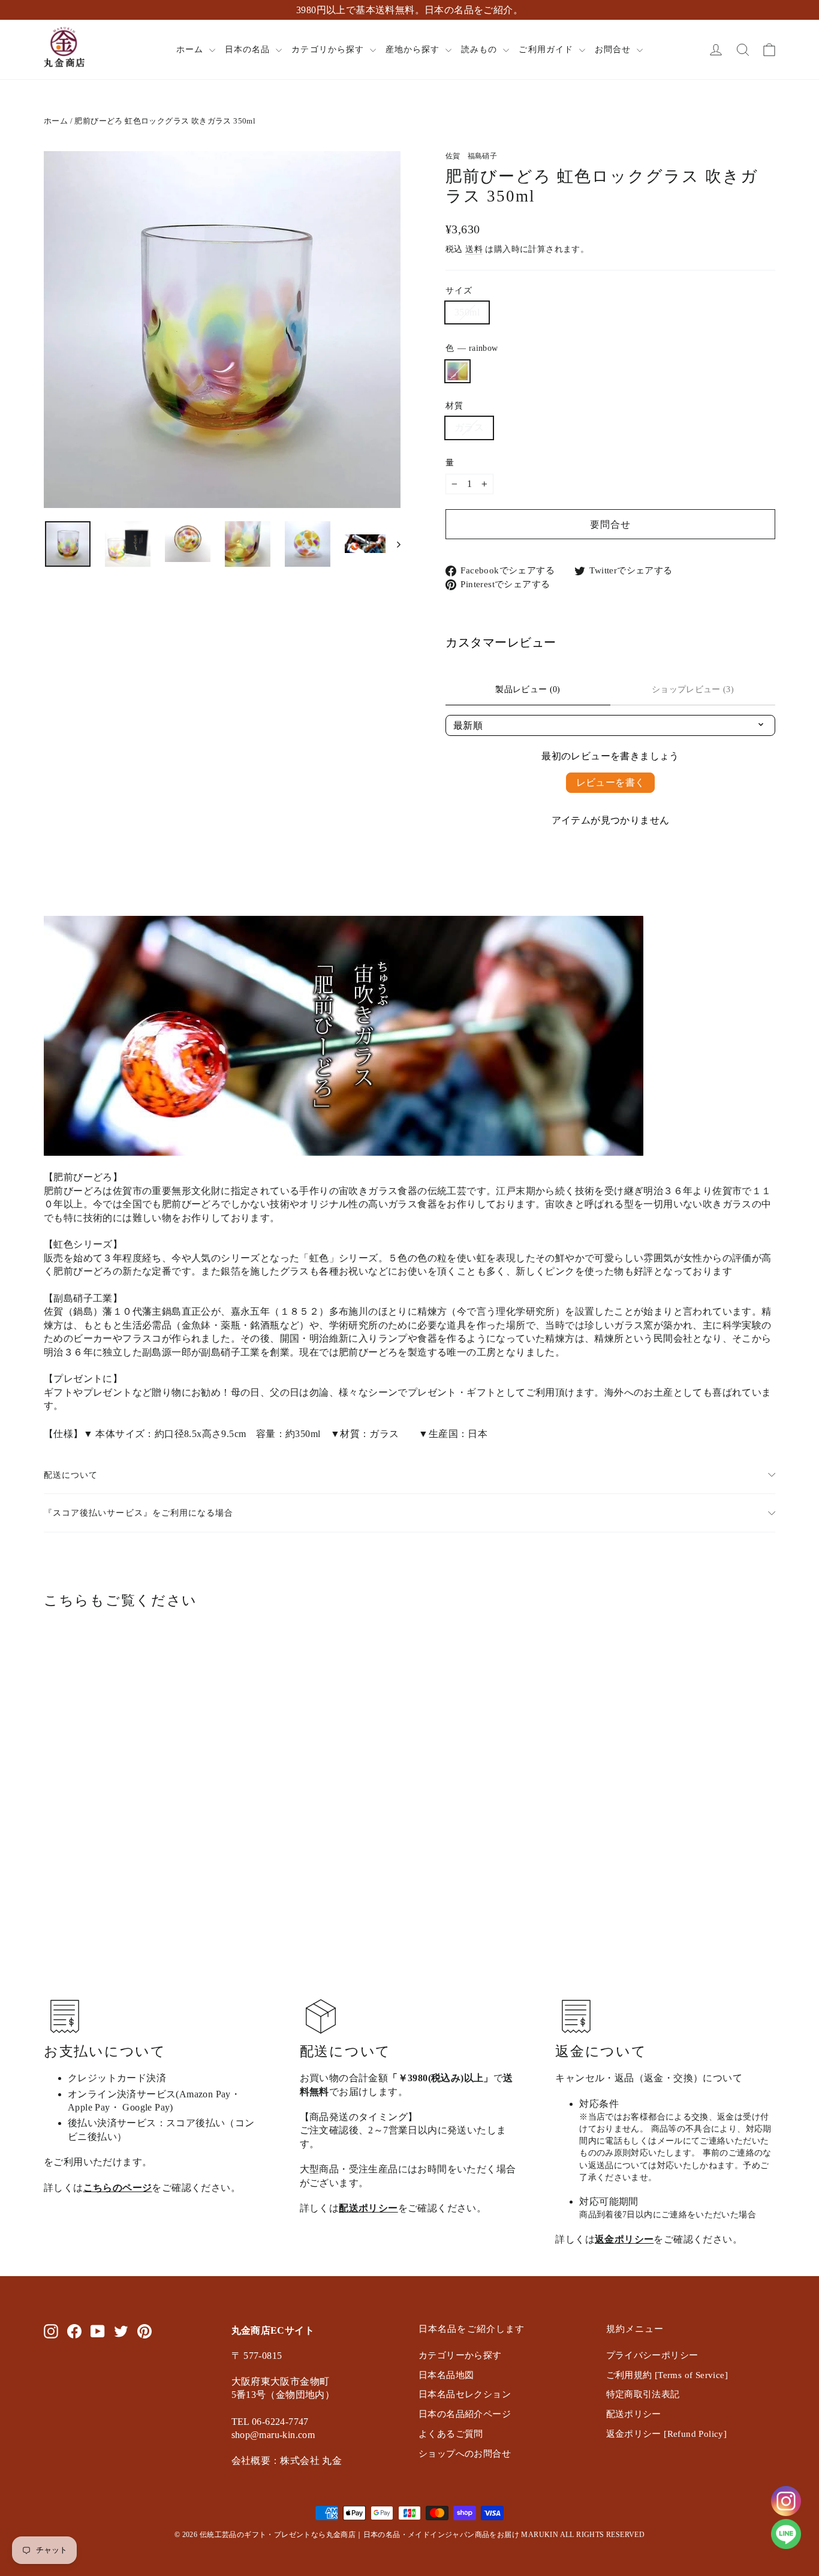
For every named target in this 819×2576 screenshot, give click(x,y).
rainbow (457, 371)
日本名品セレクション (465, 2394)
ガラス (469, 427)
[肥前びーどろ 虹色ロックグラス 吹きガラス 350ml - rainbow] (51, 1844)
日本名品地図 (446, 2375)
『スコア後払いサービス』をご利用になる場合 (138, 1513)
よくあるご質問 (451, 2434)
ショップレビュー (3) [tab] (693, 689)
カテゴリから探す (329, 49)
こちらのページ (118, 2188)
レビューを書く (611, 782)
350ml (467, 312)
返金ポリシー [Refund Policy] (667, 2434)
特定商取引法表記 (643, 2394)
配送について (71, 1475)
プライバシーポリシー (652, 2355)
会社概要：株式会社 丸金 (287, 2461)
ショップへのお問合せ (465, 2454)
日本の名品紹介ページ (465, 2414)
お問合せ (614, 49)
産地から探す (414, 49)
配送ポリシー (368, 2208)
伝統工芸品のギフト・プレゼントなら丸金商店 (278, 2535)
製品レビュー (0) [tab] (528, 689)
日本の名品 (249, 49)
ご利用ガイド (547, 49)
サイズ (459, 290)
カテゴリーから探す (460, 2355)
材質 (454, 405)
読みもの (481, 49)
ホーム (191, 49)
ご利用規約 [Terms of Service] (667, 2375)
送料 (474, 249)
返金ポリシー (624, 2239)
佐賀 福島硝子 (471, 156)
